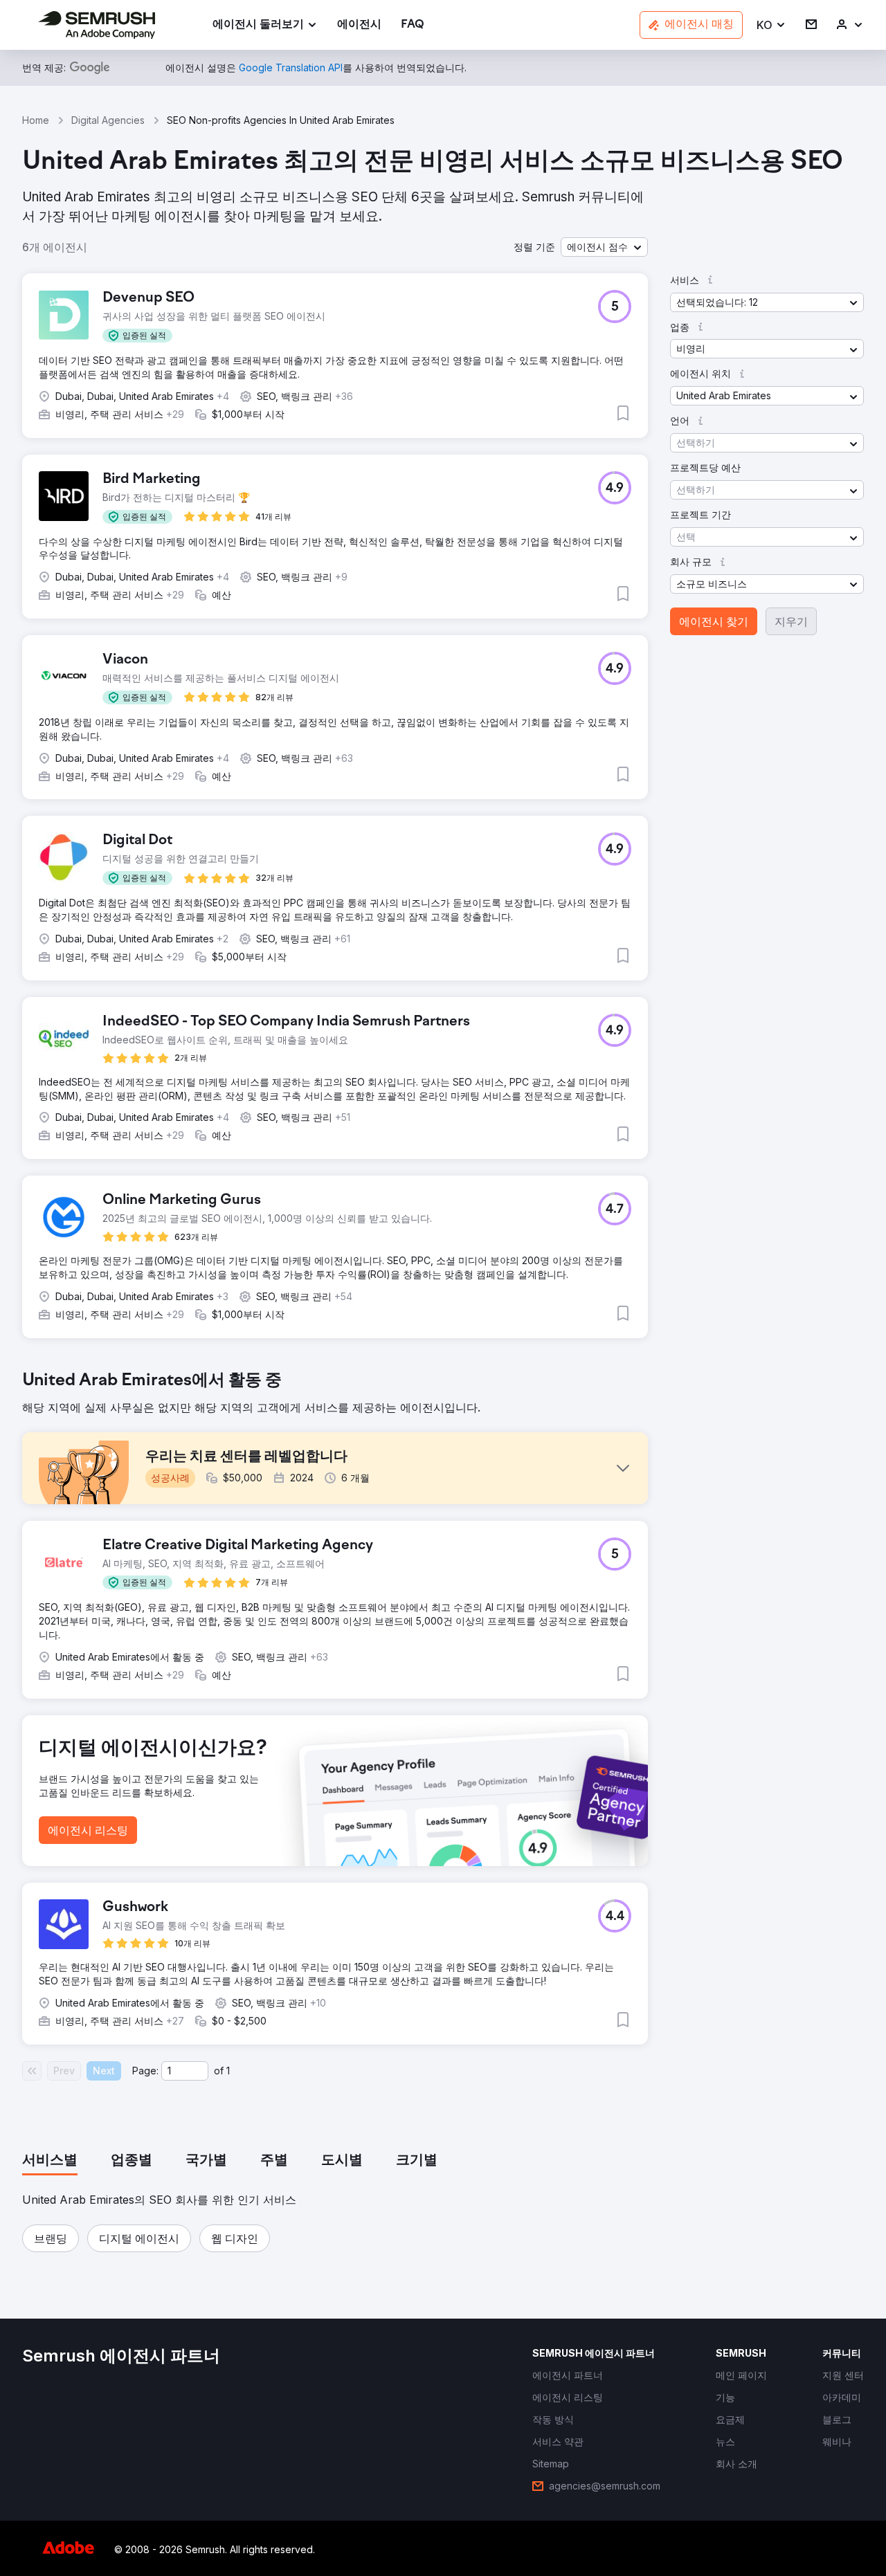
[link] (359, 25)
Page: (145, 2071)
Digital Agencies (108, 120)
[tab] (50, 2161)
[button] (771, 25)
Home (36, 120)
